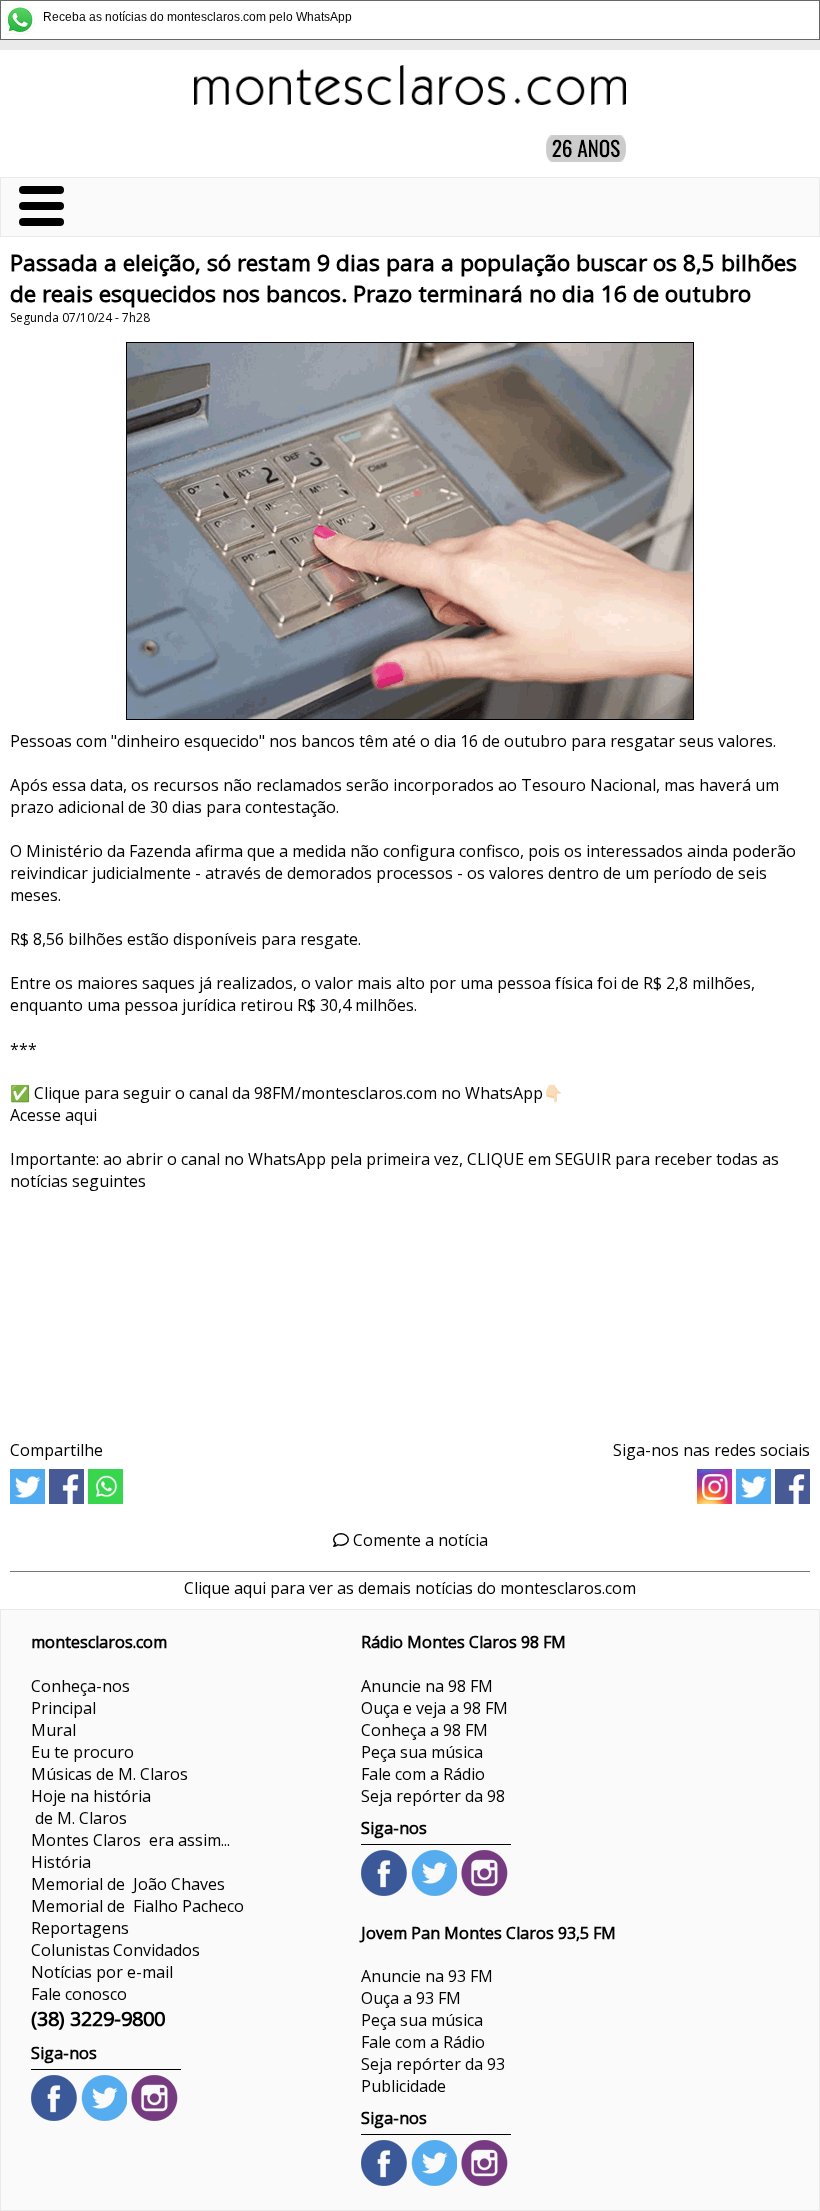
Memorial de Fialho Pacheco (137, 1906)
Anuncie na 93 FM (427, 1976)
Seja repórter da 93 (433, 2064)
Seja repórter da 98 (433, 1796)
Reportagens (80, 1928)
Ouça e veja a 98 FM (434, 1708)
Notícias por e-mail (102, 1972)
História (61, 1862)
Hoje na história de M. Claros (91, 1807)
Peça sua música (422, 1752)
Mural (53, 1730)
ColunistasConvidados (115, 1950)
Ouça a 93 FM (411, 1998)
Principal (63, 1708)
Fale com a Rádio (423, 1774)
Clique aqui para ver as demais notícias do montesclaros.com (410, 1588)
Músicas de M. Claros (109, 1774)
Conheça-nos (80, 1686)
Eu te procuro (82, 1752)
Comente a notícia (418, 1540)
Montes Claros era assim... (130, 1840)
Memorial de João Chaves (128, 1884)
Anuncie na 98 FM (427, 1686)
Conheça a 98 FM (424, 1730)
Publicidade (403, 2086)
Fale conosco (79, 1994)
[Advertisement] (410, 1308)
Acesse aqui (53, 1115)
